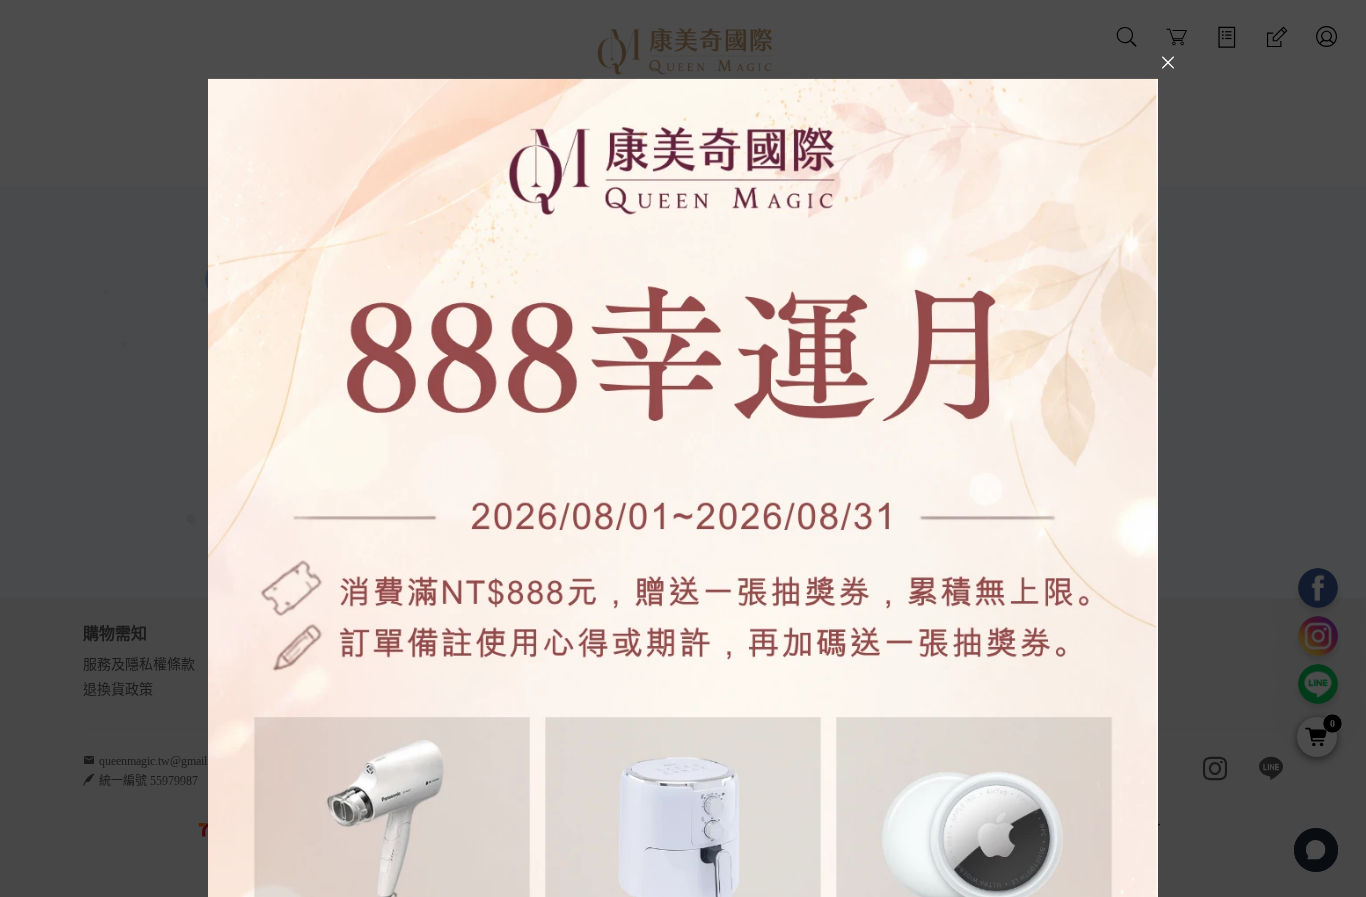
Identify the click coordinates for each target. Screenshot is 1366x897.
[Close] (1168, 62)
